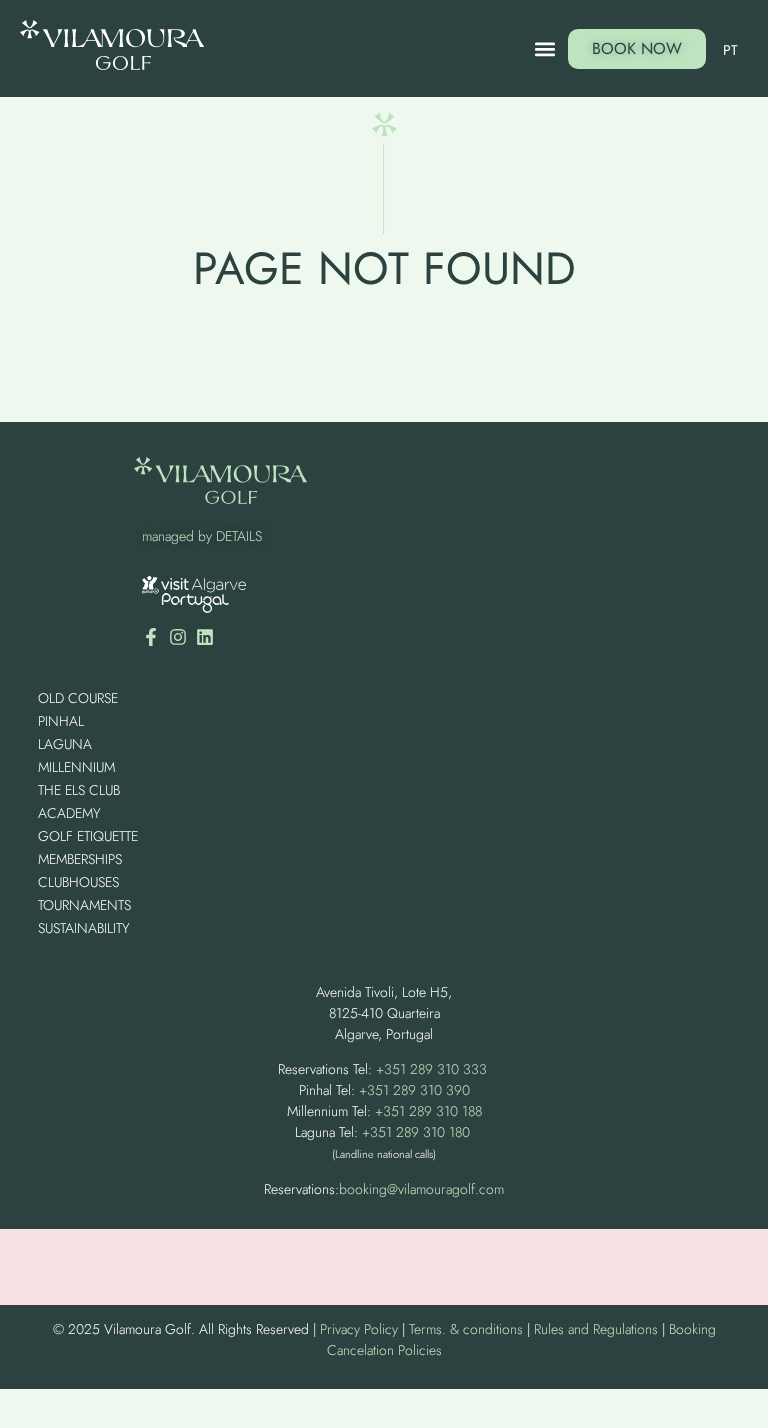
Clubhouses (78, 882)
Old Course (78, 698)
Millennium (76, 767)
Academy (69, 813)
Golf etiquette (88, 836)
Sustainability (84, 928)
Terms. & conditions (466, 1329)
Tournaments (84, 905)
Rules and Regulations (596, 1329)
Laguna (65, 744)
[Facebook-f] (151, 637)
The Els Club (79, 790)
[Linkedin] (205, 637)
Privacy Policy (359, 1329)
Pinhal (61, 721)
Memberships (80, 859)
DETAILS (239, 536)
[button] (544, 48)
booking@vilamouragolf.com (421, 1189)
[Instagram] (178, 637)
